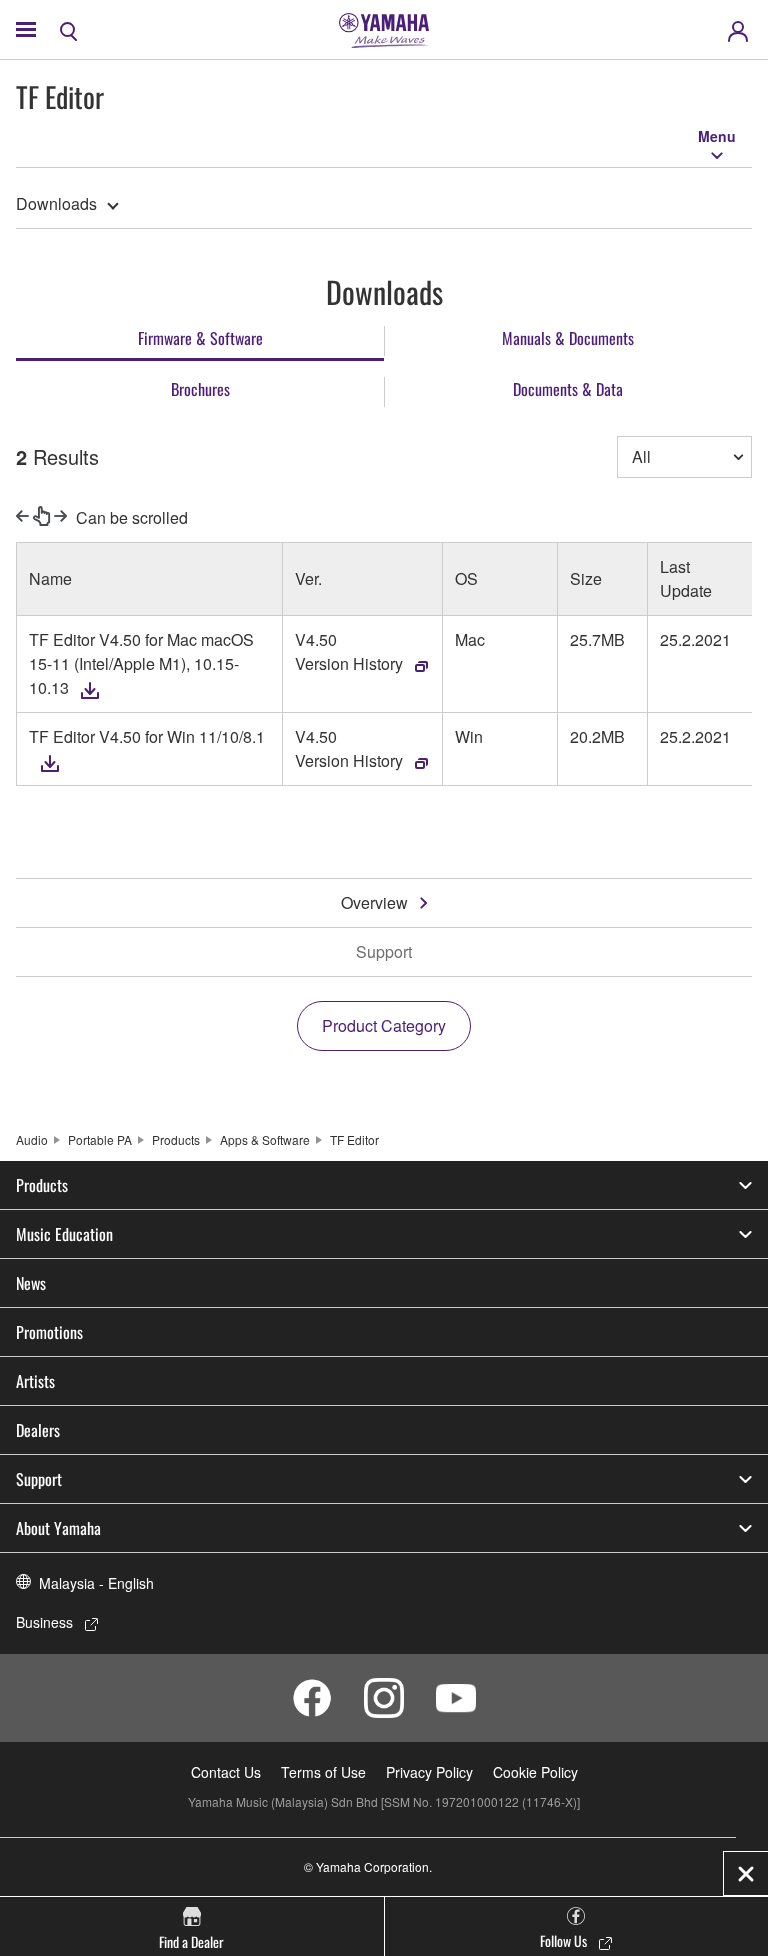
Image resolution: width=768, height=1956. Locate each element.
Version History (349, 663)
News (31, 1283)
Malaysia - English (96, 1583)
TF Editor (354, 1139)
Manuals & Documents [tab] (568, 338)
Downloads (56, 203)
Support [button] (39, 1479)
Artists (35, 1381)
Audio (32, 1139)
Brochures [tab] (200, 389)
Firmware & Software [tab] (200, 338)
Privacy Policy (429, 1772)
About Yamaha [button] (58, 1528)
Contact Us (226, 1772)
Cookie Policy (535, 1772)
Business (44, 1622)
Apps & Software (265, 1139)
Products (176, 1139)
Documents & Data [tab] (568, 389)
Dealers (38, 1430)
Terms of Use (323, 1772)
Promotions (49, 1332)
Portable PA (100, 1139)
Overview (374, 902)
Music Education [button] (64, 1234)
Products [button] (42, 1185)
